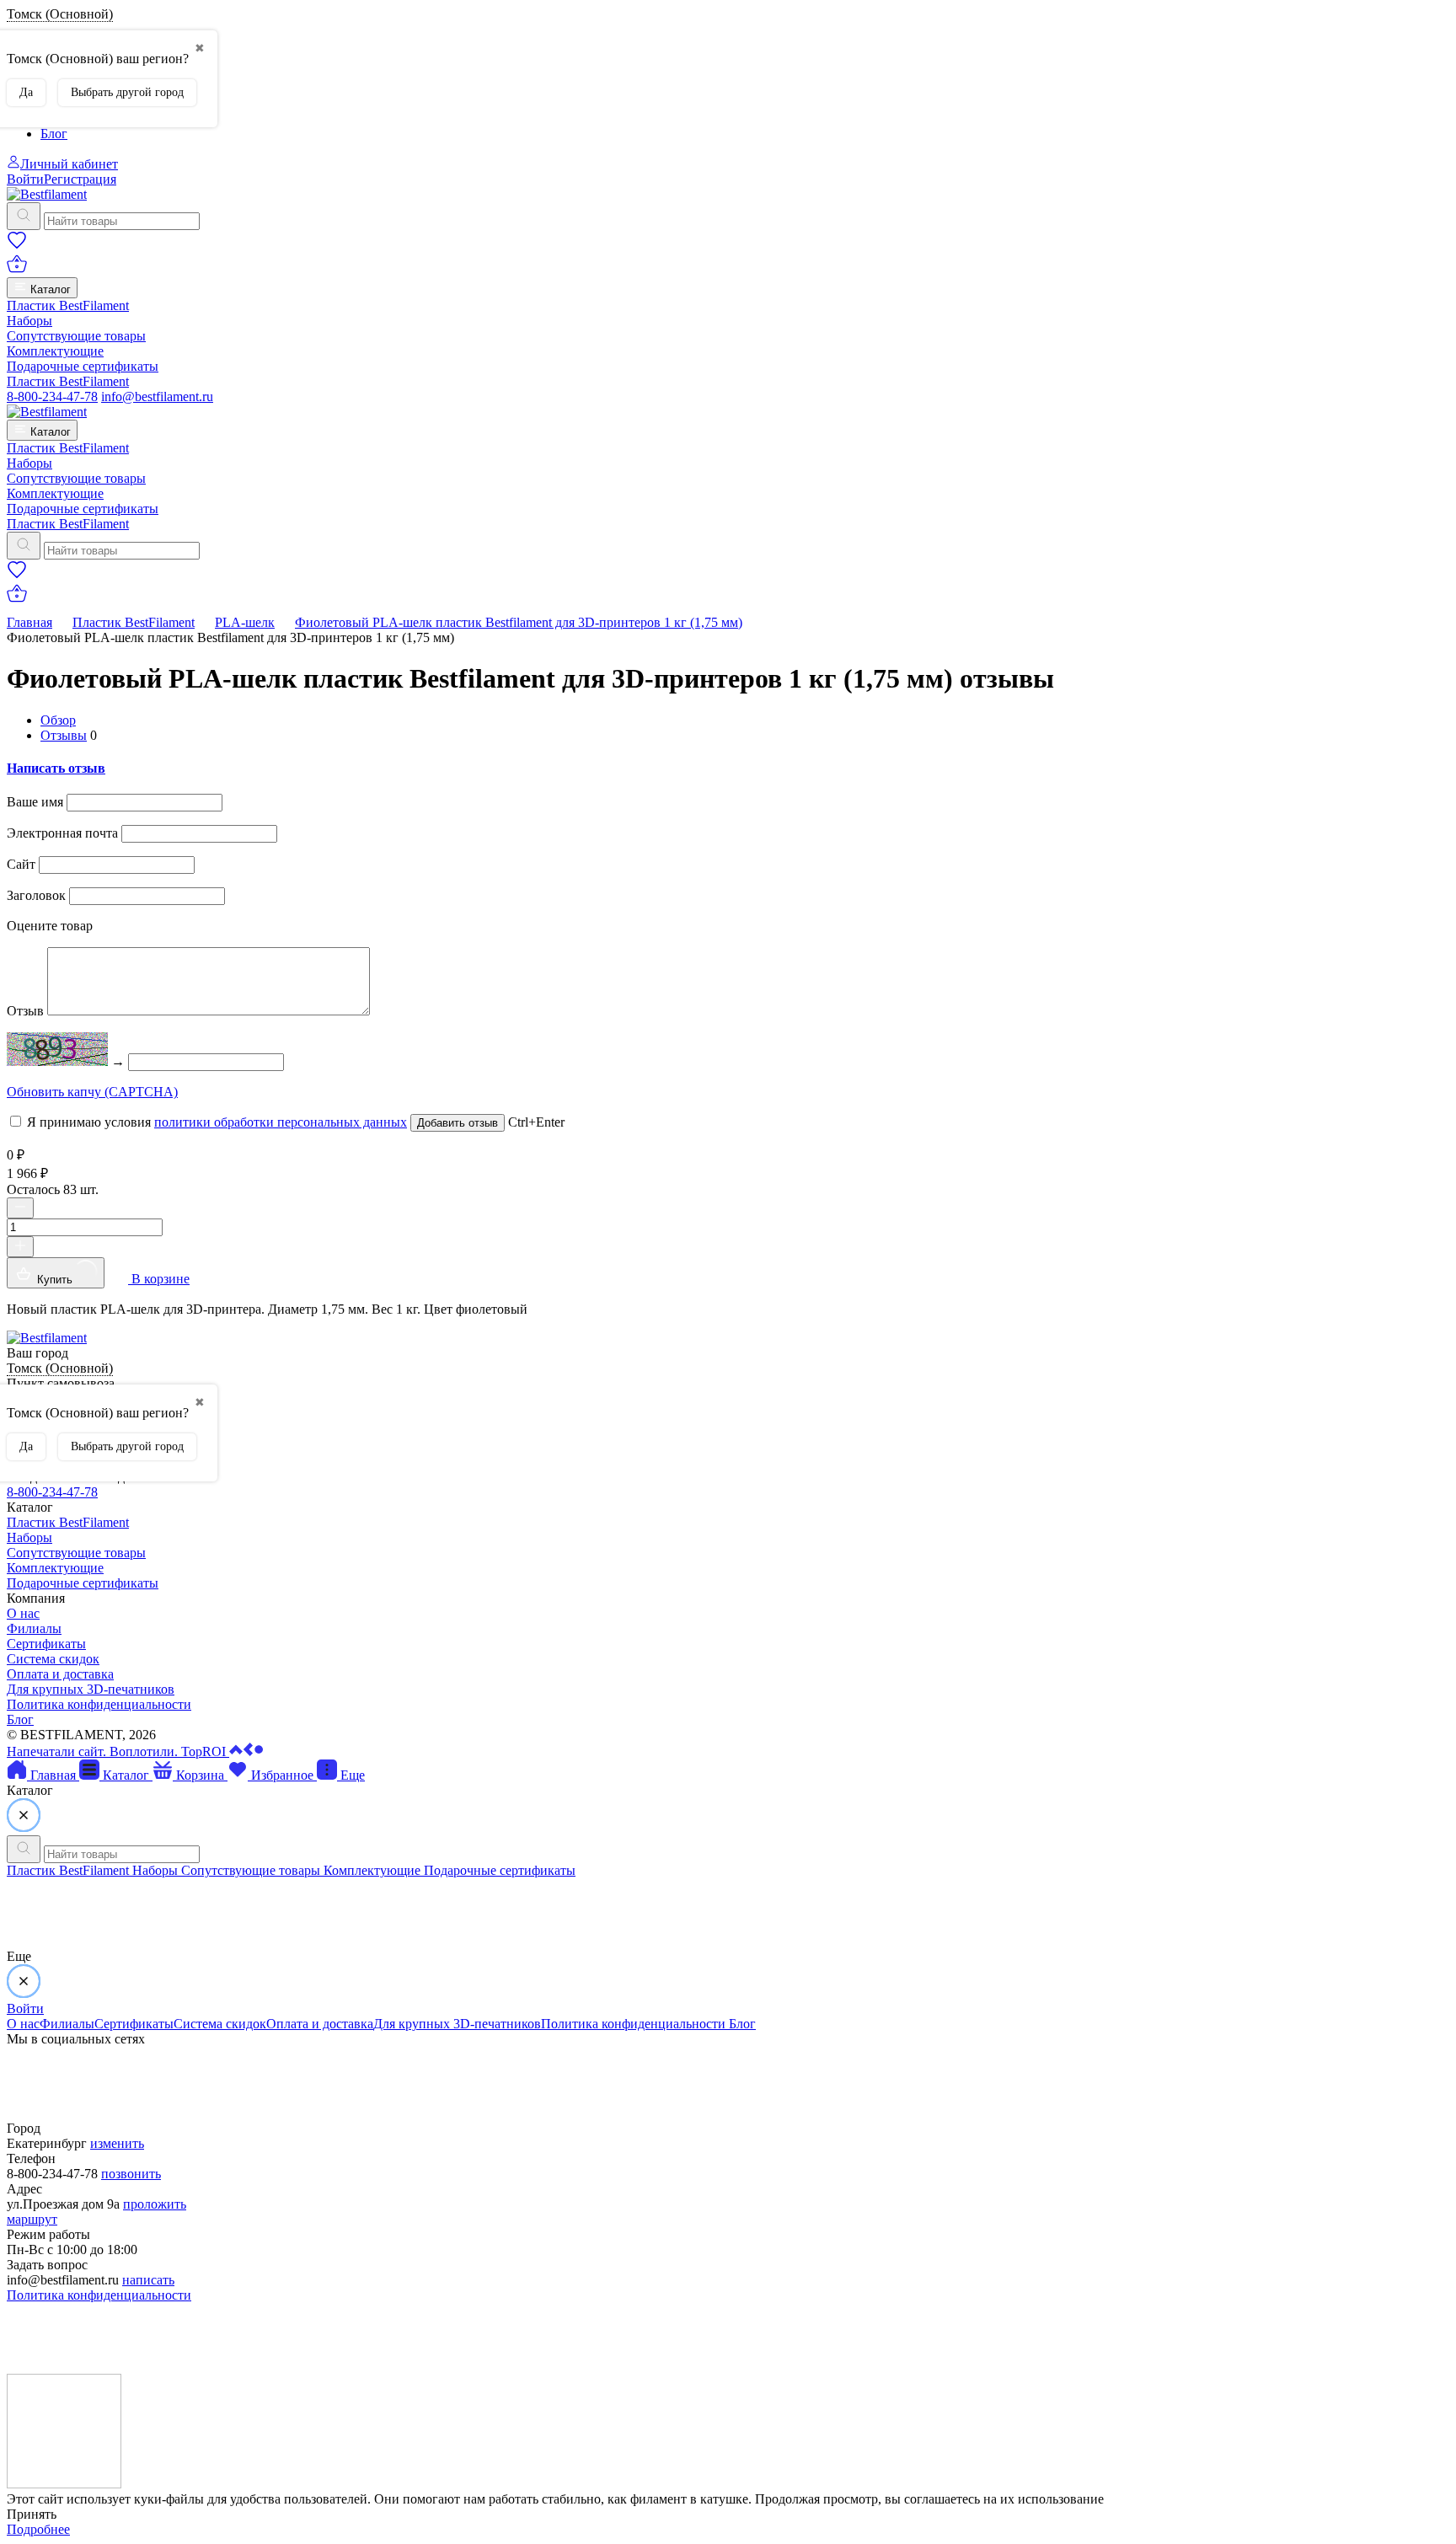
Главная (29, 622)
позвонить (131, 2174)
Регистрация (80, 179)
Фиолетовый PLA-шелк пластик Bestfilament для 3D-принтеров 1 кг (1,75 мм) (519, 622)
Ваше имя (35, 802)
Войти (25, 179)
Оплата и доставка (60, 1674)
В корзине (159, 1279)
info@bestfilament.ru (157, 396)
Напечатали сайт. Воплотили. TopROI (118, 1751)
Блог (54, 134)
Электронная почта (62, 833)
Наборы (29, 321)
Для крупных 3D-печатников (91, 1689)
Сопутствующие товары (76, 336)
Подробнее (38, 2529)
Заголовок (36, 895)
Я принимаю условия (215, 1122)
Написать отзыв (56, 768)
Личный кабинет (69, 164)
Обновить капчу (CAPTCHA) (92, 1092)
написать (148, 2280)
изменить (117, 2143)
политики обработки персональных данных (281, 1122)
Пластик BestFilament (68, 305)
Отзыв (25, 1011)
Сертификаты (46, 1644)
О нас (23, 1613)
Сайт (21, 864)
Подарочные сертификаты (83, 366)
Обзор (58, 720)
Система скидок (53, 1659)
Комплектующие (55, 351)
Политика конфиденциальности (99, 1704)
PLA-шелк (245, 622)
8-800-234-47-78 (52, 396)
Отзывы (64, 735)
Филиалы (34, 1628)
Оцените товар (50, 926)
